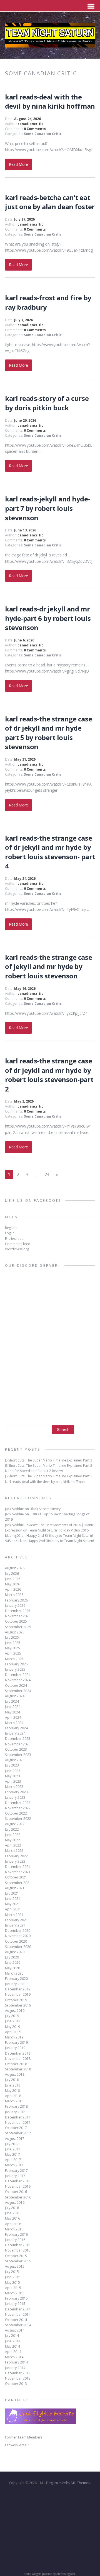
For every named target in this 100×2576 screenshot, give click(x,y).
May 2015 (12, 2283)
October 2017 (16, 2128)
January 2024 (15, 1733)
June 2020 (13, 1962)
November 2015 (18, 2250)
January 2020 (15, 1984)
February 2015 (16, 2298)
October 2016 (16, 2192)
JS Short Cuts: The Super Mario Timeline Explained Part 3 (49, 1460)
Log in (10, 1233)
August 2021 (15, 1888)
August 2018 (15, 2074)
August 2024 (15, 1696)
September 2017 (18, 2133)
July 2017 (12, 2144)
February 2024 (16, 1728)
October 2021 (16, 1877)
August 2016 (15, 2203)
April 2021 (13, 1909)
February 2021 (16, 1920)
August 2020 (15, 1952)
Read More (18, 164)
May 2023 (12, 1776)
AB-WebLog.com (66, 2574)
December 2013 (18, 2373)
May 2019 (12, 2027)
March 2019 (14, 2037)
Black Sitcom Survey (45, 1509)
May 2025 (12, 1648)
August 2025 (15, 1632)
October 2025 (16, 1621)
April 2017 (13, 2160)
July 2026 (12, 1574)
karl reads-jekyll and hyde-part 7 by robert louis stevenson (47, 508)
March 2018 (14, 2101)
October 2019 (16, 2000)
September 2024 (18, 1691)
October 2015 (16, 2256)
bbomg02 (13, 1536)
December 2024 (18, 1675)
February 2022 (16, 1856)
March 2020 (14, 1973)
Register (11, 1228)
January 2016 (15, 2240)
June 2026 (13, 1579)
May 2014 (12, 2346)
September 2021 (18, 1883)
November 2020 (18, 1936)
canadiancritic (30, 124)
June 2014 (13, 2341)
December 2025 (18, 1611)
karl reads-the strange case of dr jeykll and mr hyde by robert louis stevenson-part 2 (49, 1075)
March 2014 (14, 2357)
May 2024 (12, 1712)
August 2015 (15, 2266)
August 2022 (15, 1824)
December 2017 (18, 2117)
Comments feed (18, 1244)
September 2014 (18, 2325)
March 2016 (14, 2229)
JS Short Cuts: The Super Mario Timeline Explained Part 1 (49, 1476)
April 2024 (13, 1717)
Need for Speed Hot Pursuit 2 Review (34, 1471)
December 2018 (18, 2053)
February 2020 (16, 1979)
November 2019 (18, 1994)
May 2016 (12, 2218)
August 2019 (15, 2011)
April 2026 (13, 1589)
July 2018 (12, 2080)
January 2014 (15, 2368)
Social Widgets (33, 2574)
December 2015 (18, 2245)
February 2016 (16, 2234)
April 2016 (13, 2224)
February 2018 (16, 2106)
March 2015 (14, 2293)
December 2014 (18, 2309)
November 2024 (18, 1680)
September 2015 (18, 2261)
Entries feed (14, 1239)
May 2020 (12, 1968)
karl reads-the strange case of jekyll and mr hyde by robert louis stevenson (48, 966)
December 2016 (18, 2181)
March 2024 (14, 1723)
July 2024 (12, 1701)
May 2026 (12, 1584)
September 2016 (18, 2197)
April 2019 (13, 2032)
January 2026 (15, 1606)
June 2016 (13, 2213)
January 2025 (15, 1669)
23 (47, 1175)
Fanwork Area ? (17, 2445)
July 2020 (12, 1957)
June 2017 (13, 2149)
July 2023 (12, 1765)
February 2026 (16, 1600)
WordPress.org (17, 1249)
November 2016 (18, 2186)
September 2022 (18, 1819)
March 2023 (14, 1787)
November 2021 (18, 1872)
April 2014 (13, 2352)
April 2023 (13, 1781)
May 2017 (12, 2154)
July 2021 (12, 1893)
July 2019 (12, 2016)
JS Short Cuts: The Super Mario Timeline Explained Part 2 (49, 1466)
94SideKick (13, 1541)
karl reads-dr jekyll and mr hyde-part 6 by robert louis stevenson (48, 618)
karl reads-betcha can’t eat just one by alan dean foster (50, 202)
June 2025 (13, 1643)
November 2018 (18, 2059)
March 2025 (14, 1659)
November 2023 (18, 1744)
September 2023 (18, 1755)
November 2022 (18, 1808)
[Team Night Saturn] (50, 44)
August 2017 (15, 2139)
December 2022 (18, 1803)
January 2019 (15, 2048)
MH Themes (80, 2483)
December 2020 (18, 1931)
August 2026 (15, 1568)
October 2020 (16, 1941)
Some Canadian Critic (43, 134)
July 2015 (12, 2272)
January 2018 (15, 2112)
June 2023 (13, 1771)
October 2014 (16, 2320)
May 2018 (12, 2091)
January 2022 (15, 1861)
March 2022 (14, 1851)
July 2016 (12, 2208)
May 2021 (12, 1904)
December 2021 (18, 1867)
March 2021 (14, 1915)
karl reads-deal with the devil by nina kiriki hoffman (50, 102)
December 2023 (18, 1739)
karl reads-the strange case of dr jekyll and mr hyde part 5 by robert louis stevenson (48, 733)
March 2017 (14, 2165)
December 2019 (18, 1989)
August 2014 (15, 2330)
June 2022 (13, 1835)
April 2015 (13, 2288)
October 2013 (16, 2384)
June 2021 (13, 1899)
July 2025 (12, 1637)
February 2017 (16, 2171)
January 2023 (15, 1797)
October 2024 (16, 1686)
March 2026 (14, 1595)
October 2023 (16, 1749)
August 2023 (15, 1760)
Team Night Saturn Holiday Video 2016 (58, 1530)
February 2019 (16, 2042)
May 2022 (12, 1840)
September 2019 (18, 2005)
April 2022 (13, 1845)
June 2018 (13, 2085)
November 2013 (18, 2378)
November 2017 (18, 2122)
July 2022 (12, 1829)
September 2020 (18, 1947)
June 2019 (13, 2021)
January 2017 (15, 2176)
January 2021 (15, 1925)
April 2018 (13, 2096)
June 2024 (13, 1707)
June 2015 (13, 2277)
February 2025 (16, 1664)
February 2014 (16, 2362)
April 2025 (13, 1653)
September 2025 (18, 1627)
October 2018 (16, 2064)
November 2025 (18, 1616)
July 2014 (12, 2336)
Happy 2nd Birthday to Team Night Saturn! (60, 1536)
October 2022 (16, 1813)
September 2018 (18, 2069)
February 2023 (16, 1792)
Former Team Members (24, 2437)
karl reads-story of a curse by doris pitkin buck (47, 403)
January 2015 (15, 2304)
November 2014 (18, 2314)
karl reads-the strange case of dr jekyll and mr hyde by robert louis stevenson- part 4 (50, 852)
